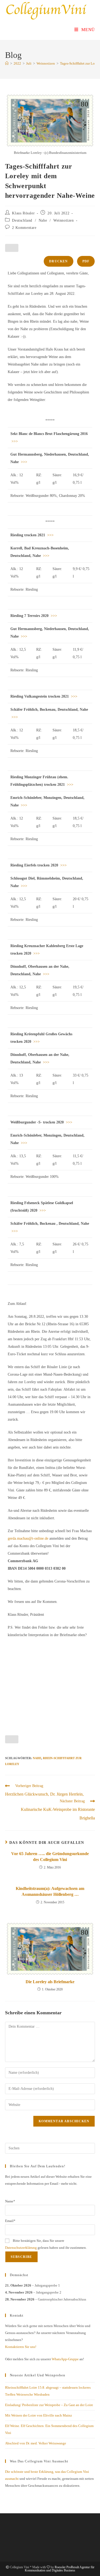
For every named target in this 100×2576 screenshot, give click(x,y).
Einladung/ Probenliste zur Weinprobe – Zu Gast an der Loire (49, 2405)
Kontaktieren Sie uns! (21, 2347)
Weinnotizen (64, 220)
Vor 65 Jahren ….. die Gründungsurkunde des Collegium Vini (50, 1857)
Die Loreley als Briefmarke (50, 1982)
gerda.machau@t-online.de (28, 1538)
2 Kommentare (24, 228)
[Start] (7, 63)
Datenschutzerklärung (21, 2248)
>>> (14, 441)
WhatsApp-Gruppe (65, 2359)
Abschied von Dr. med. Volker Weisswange (36, 2443)
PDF (86, 261)
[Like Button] (12, 248)
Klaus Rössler (23, 213)
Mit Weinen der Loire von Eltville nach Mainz (39, 2415)
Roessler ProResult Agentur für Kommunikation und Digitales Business (60, 2569)
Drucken (58, 261)
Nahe (43, 220)
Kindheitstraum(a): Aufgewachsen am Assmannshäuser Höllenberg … (50, 1891)
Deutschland (22, 220)
